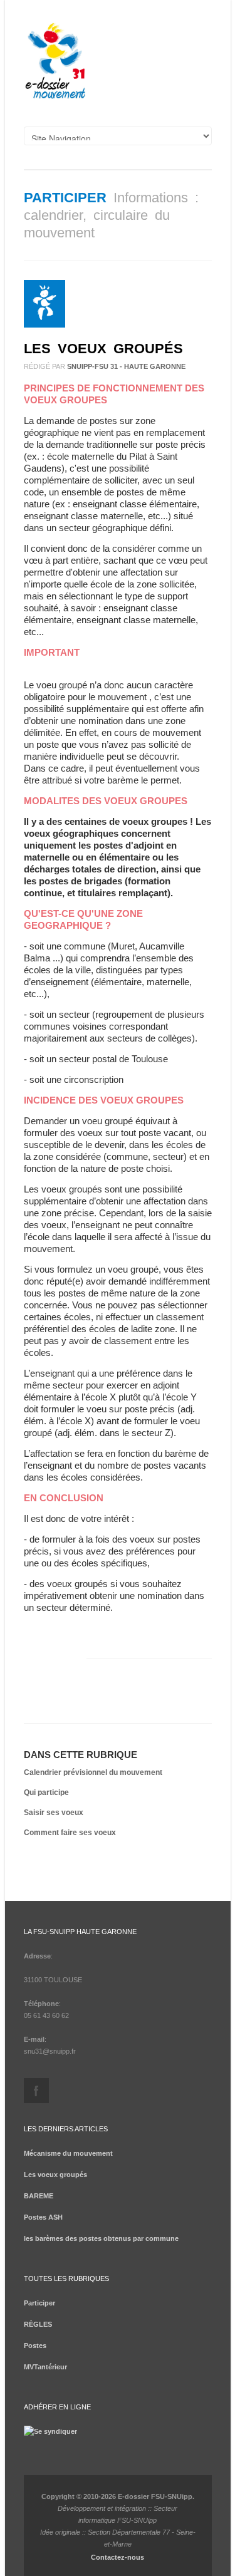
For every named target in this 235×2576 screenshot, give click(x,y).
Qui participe (46, 1792)
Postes (35, 2346)
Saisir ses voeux (54, 1813)
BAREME (39, 2196)
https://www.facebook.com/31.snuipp (36, 2091)
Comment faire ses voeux (70, 1833)
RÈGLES (38, 2324)
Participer (65, 198)
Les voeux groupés (103, 349)
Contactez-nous (118, 2557)
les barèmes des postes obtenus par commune (101, 2238)
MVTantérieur (45, 2367)
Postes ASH (43, 2217)
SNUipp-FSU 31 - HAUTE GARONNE (126, 366)
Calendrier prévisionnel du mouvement (93, 1772)
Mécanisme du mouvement (68, 2153)
